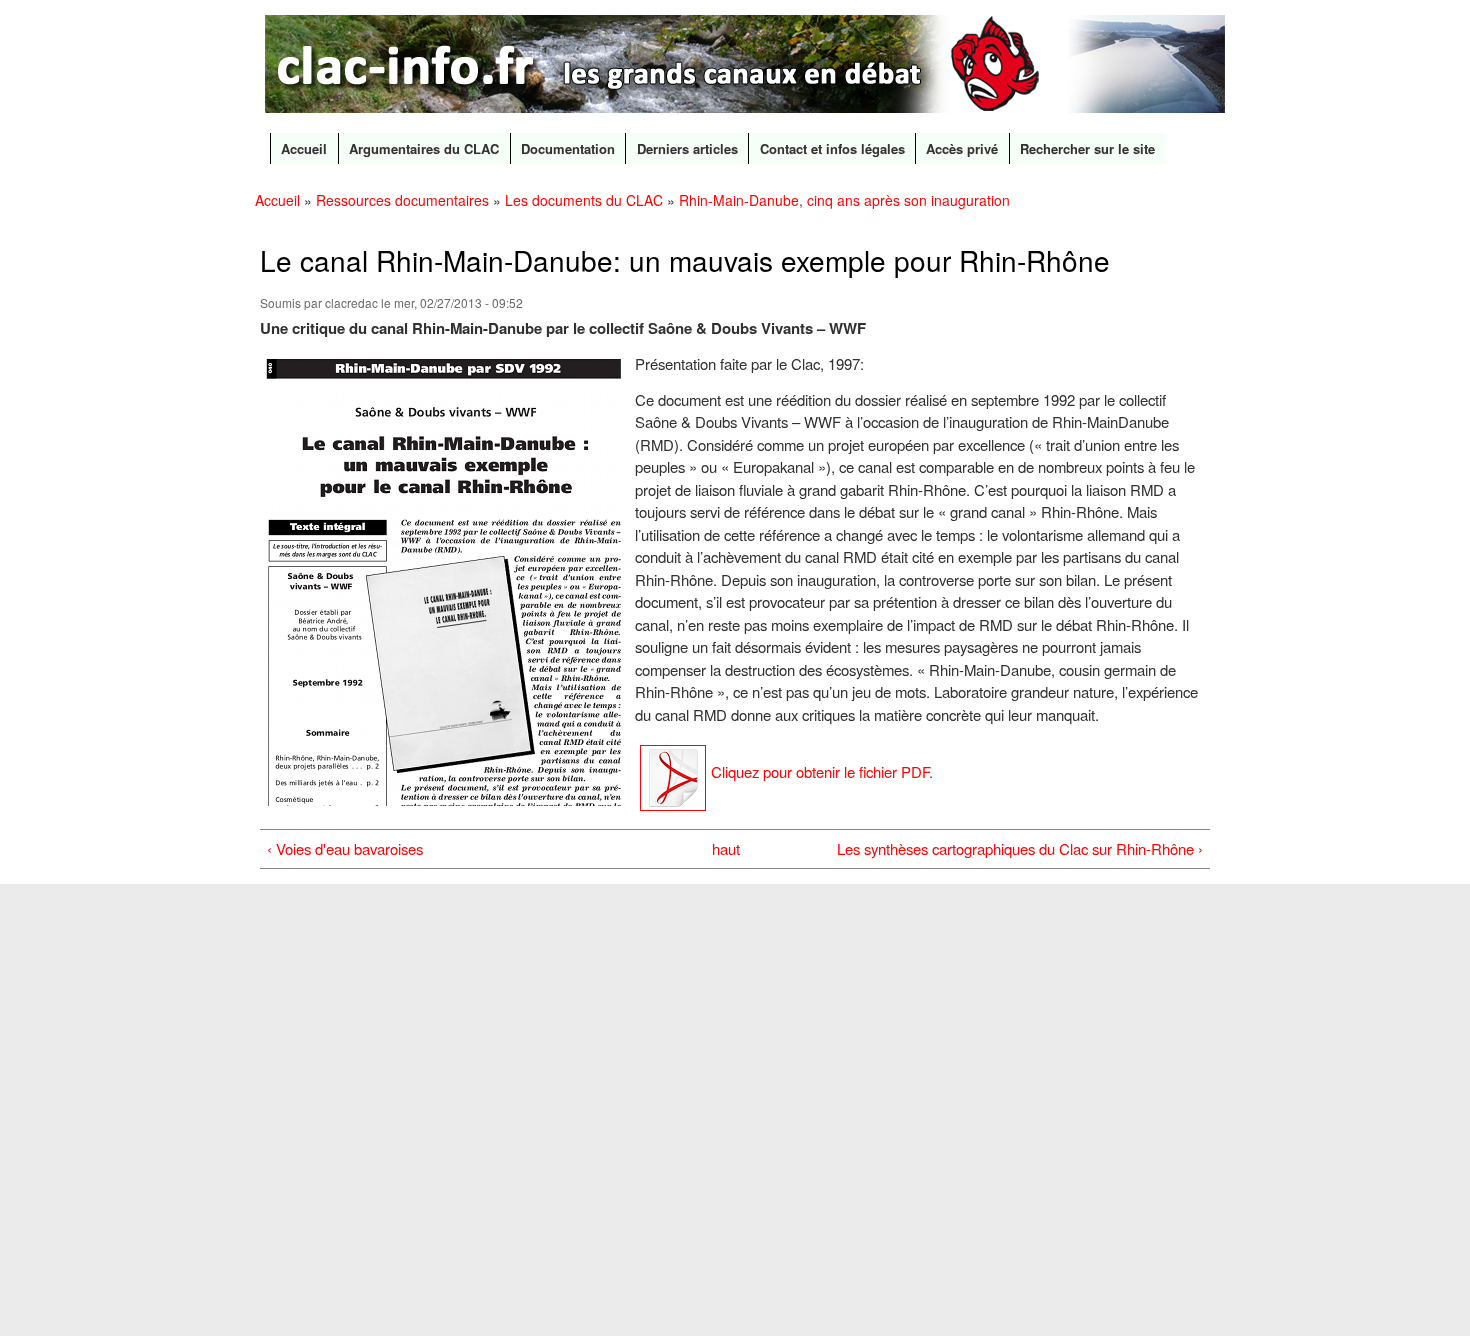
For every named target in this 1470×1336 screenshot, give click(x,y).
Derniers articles (687, 148)
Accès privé (962, 148)
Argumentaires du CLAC (424, 148)
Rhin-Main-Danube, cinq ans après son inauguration (844, 200)
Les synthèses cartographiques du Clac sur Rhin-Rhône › (1020, 848)
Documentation (568, 148)
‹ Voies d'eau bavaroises (345, 848)
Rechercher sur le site (1087, 148)
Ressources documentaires (402, 200)
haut (726, 848)
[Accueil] (747, 66)
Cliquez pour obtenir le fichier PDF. (822, 771)
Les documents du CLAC (584, 200)
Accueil (304, 148)
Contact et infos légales (832, 148)
